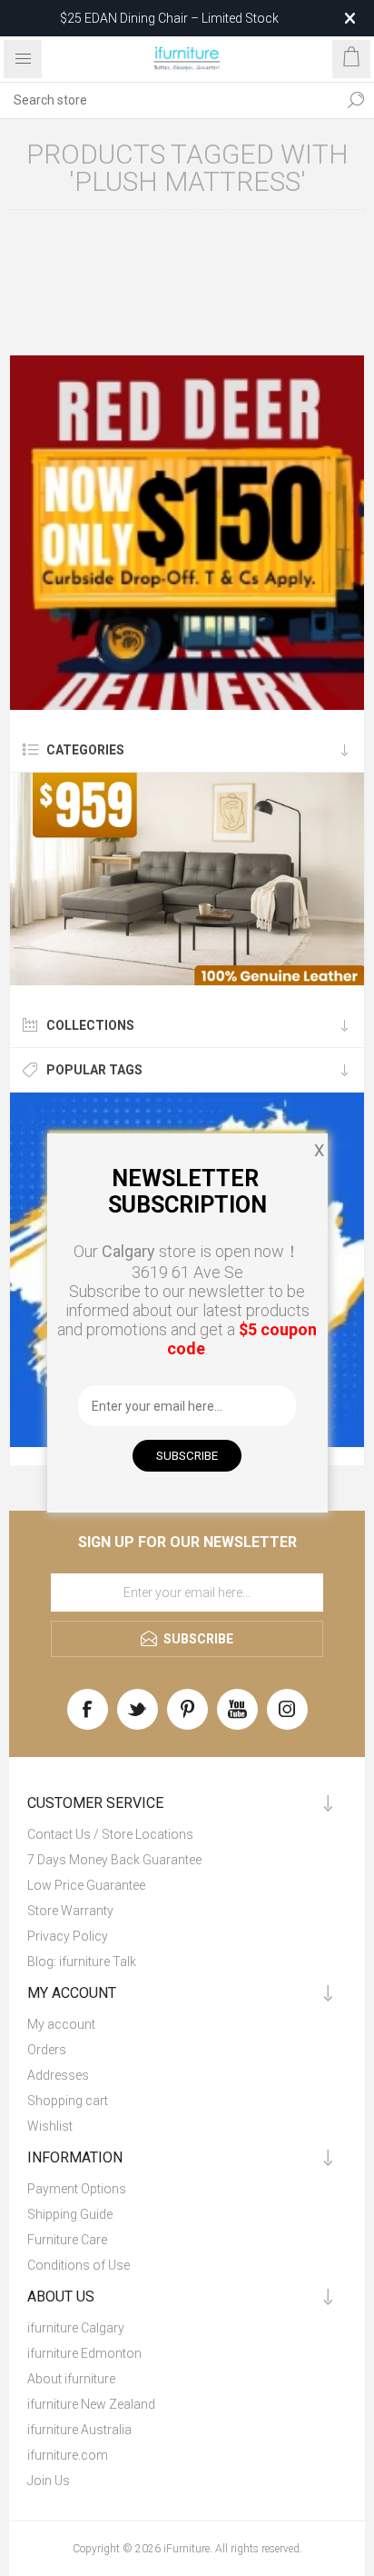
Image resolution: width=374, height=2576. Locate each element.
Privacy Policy (68, 1936)
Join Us (49, 2481)
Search (356, 100)
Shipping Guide (70, 2214)
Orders (47, 2050)
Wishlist (50, 2126)
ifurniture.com (68, 2455)
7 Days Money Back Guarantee (114, 1860)
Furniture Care (67, 2240)
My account (61, 2024)
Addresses (58, 2075)
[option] (187, 533)
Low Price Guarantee (86, 1885)
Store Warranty (70, 1911)
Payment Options (77, 2189)
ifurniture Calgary (76, 2328)
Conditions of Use (79, 2265)
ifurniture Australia (79, 2430)
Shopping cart (68, 2101)
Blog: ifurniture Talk (82, 1962)
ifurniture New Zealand (91, 2404)
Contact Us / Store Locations (110, 1834)
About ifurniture (71, 2379)
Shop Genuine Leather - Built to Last (169, 18)
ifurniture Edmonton (84, 2353)
